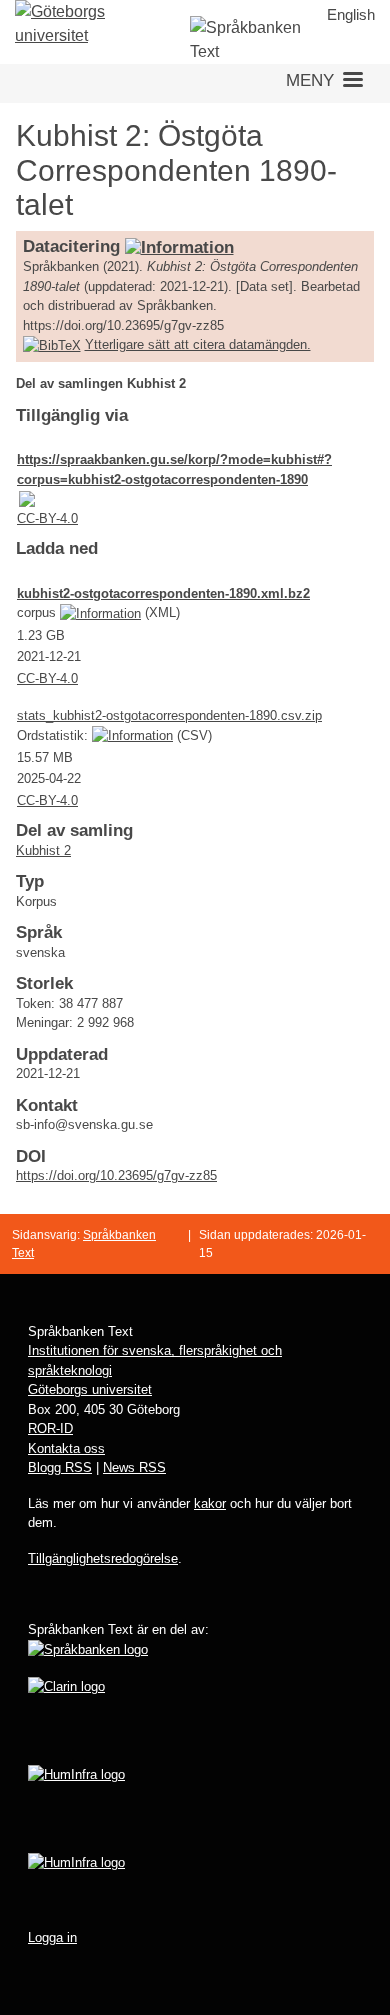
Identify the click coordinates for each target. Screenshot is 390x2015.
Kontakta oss (66, 1448)
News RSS (134, 1467)
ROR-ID (50, 1428)
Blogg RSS (60, 1467)
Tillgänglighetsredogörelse (103, 1558)
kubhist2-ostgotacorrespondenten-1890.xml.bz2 (163, 593)
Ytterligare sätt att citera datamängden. (198, 344)
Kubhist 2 (43, 850)
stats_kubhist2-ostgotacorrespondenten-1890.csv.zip (169, 715)
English (351, 14)
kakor (210, 1503)
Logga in (52, 1937)
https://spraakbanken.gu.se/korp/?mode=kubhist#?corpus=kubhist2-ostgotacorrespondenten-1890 (174, 469)
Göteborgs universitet (90, 1389)
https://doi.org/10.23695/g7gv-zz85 (116, 1175)
